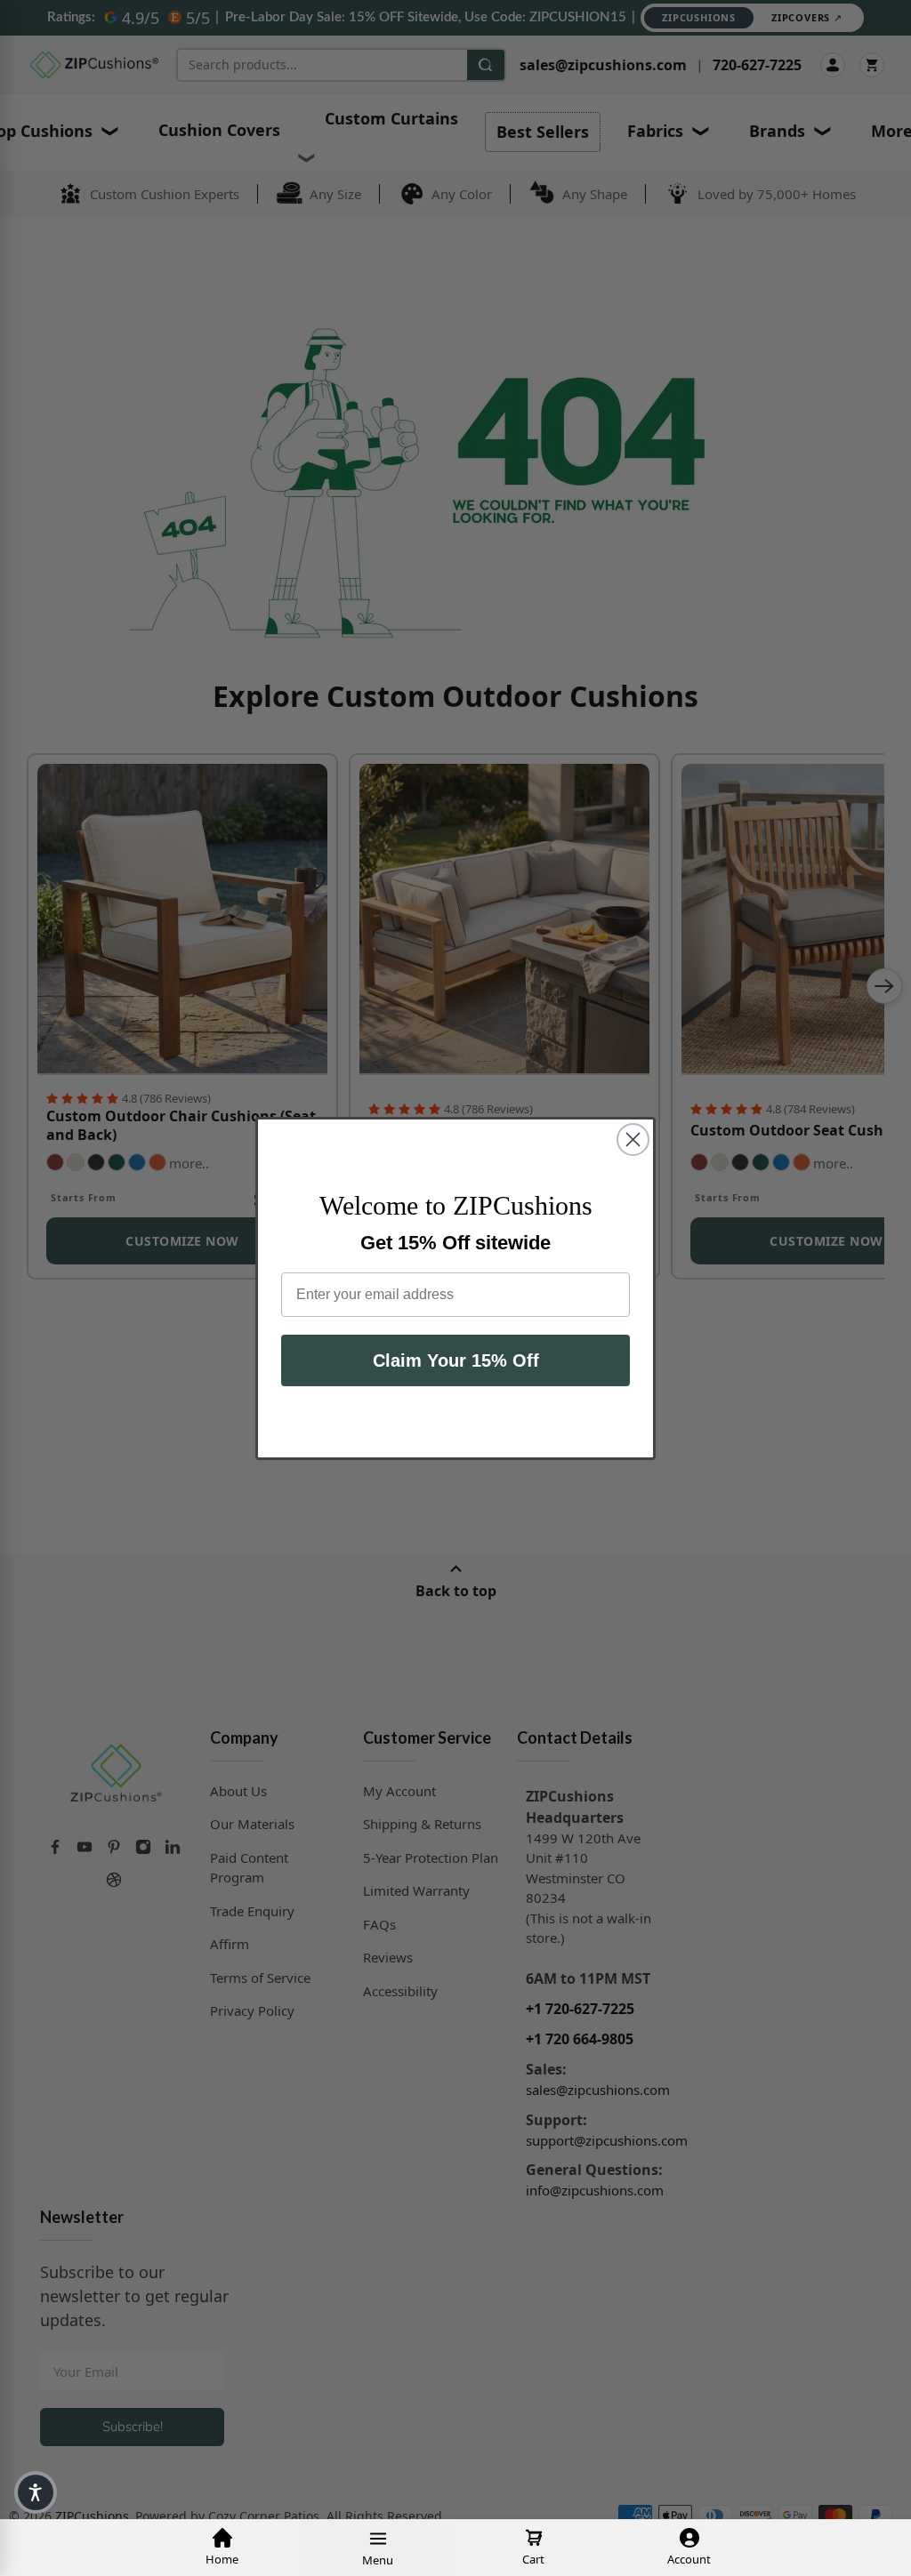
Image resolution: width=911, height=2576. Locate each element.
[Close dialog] (633, 1140)
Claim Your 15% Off (456, 1360)
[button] (36, 2492)
